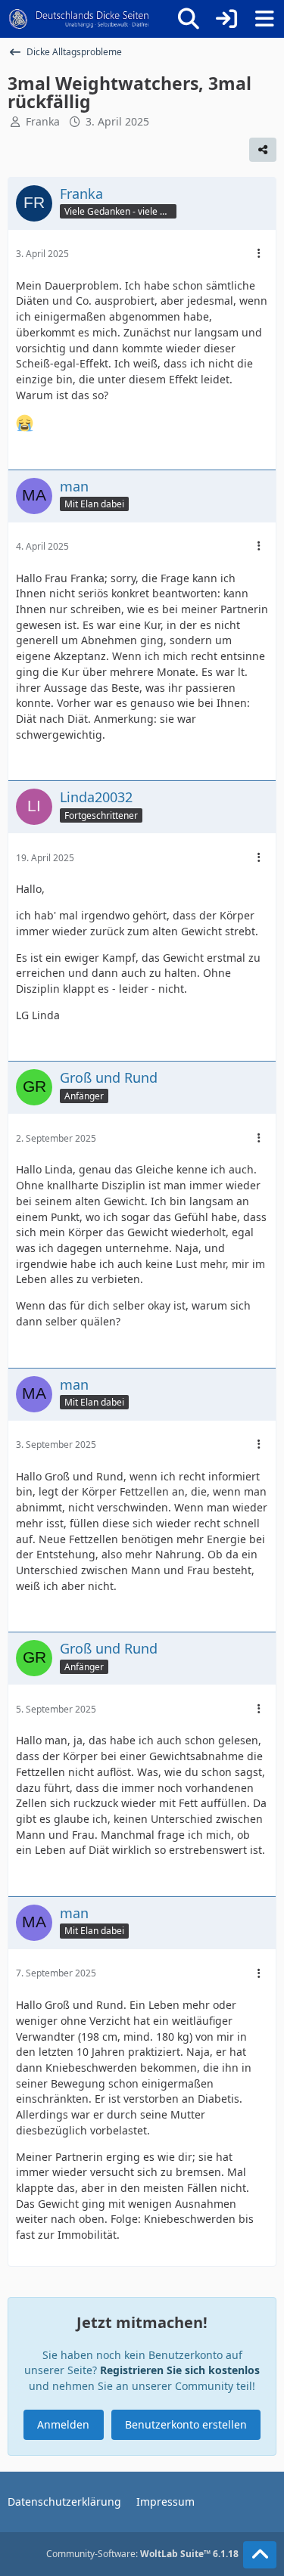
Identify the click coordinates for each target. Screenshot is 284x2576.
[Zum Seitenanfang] (260, 2555)
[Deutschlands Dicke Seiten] (79, 19)
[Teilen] (263, 150)
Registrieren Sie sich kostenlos (180, 2370)
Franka (43, 121)
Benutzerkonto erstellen (186, 2424)
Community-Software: (142, 2554)
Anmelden (63, 2424)
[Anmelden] (226, 19)
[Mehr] (259, 254)
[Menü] (264, 19)
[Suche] (189, 19)
